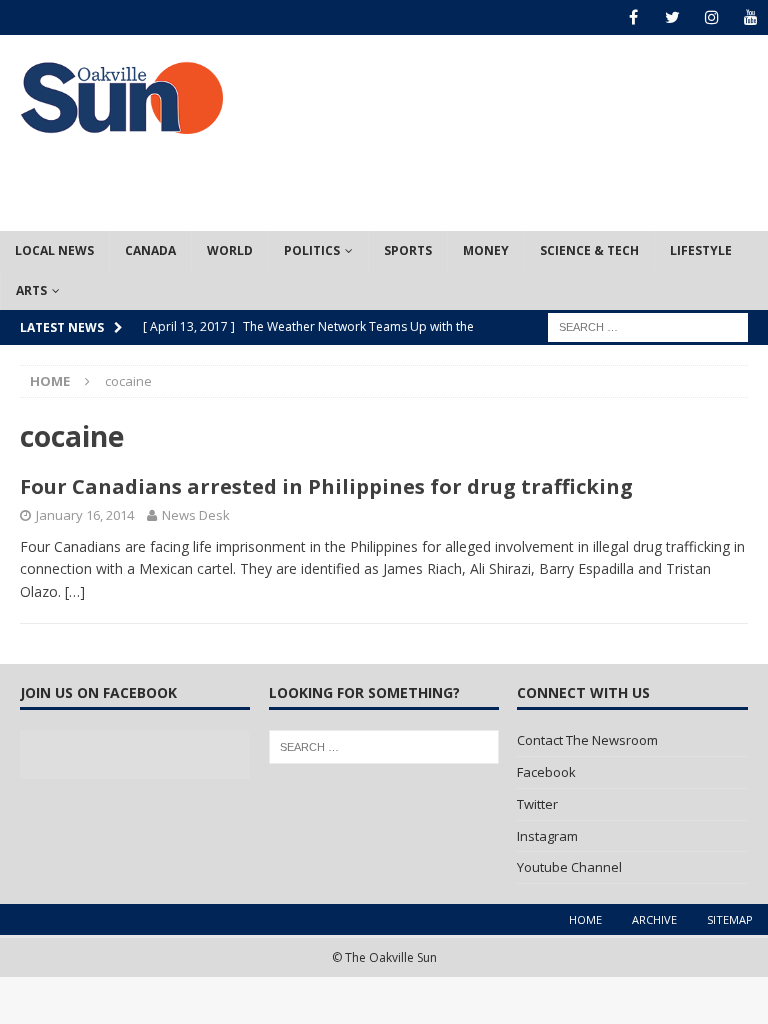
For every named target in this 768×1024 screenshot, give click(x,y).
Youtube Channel (569, 867)
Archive (654, 919)
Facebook (546, 772)
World (230, 250)
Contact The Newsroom (587, 740)
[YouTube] (750, 17)
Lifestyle (701, 250)
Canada (150, 250)
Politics (312, 250)
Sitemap (730, 919)
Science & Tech (589, 250)
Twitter (537, 804)
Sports (408, 250)
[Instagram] (711, 17)
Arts (31, 290)
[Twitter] (672, 17)
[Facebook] (633, 17)
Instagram (547, 836)
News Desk (196, 515)
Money (486, 250)
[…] (75, 591)
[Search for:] (648, 325)
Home (585, 919)
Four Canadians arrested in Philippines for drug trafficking (326, 486)
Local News (54, 250)
